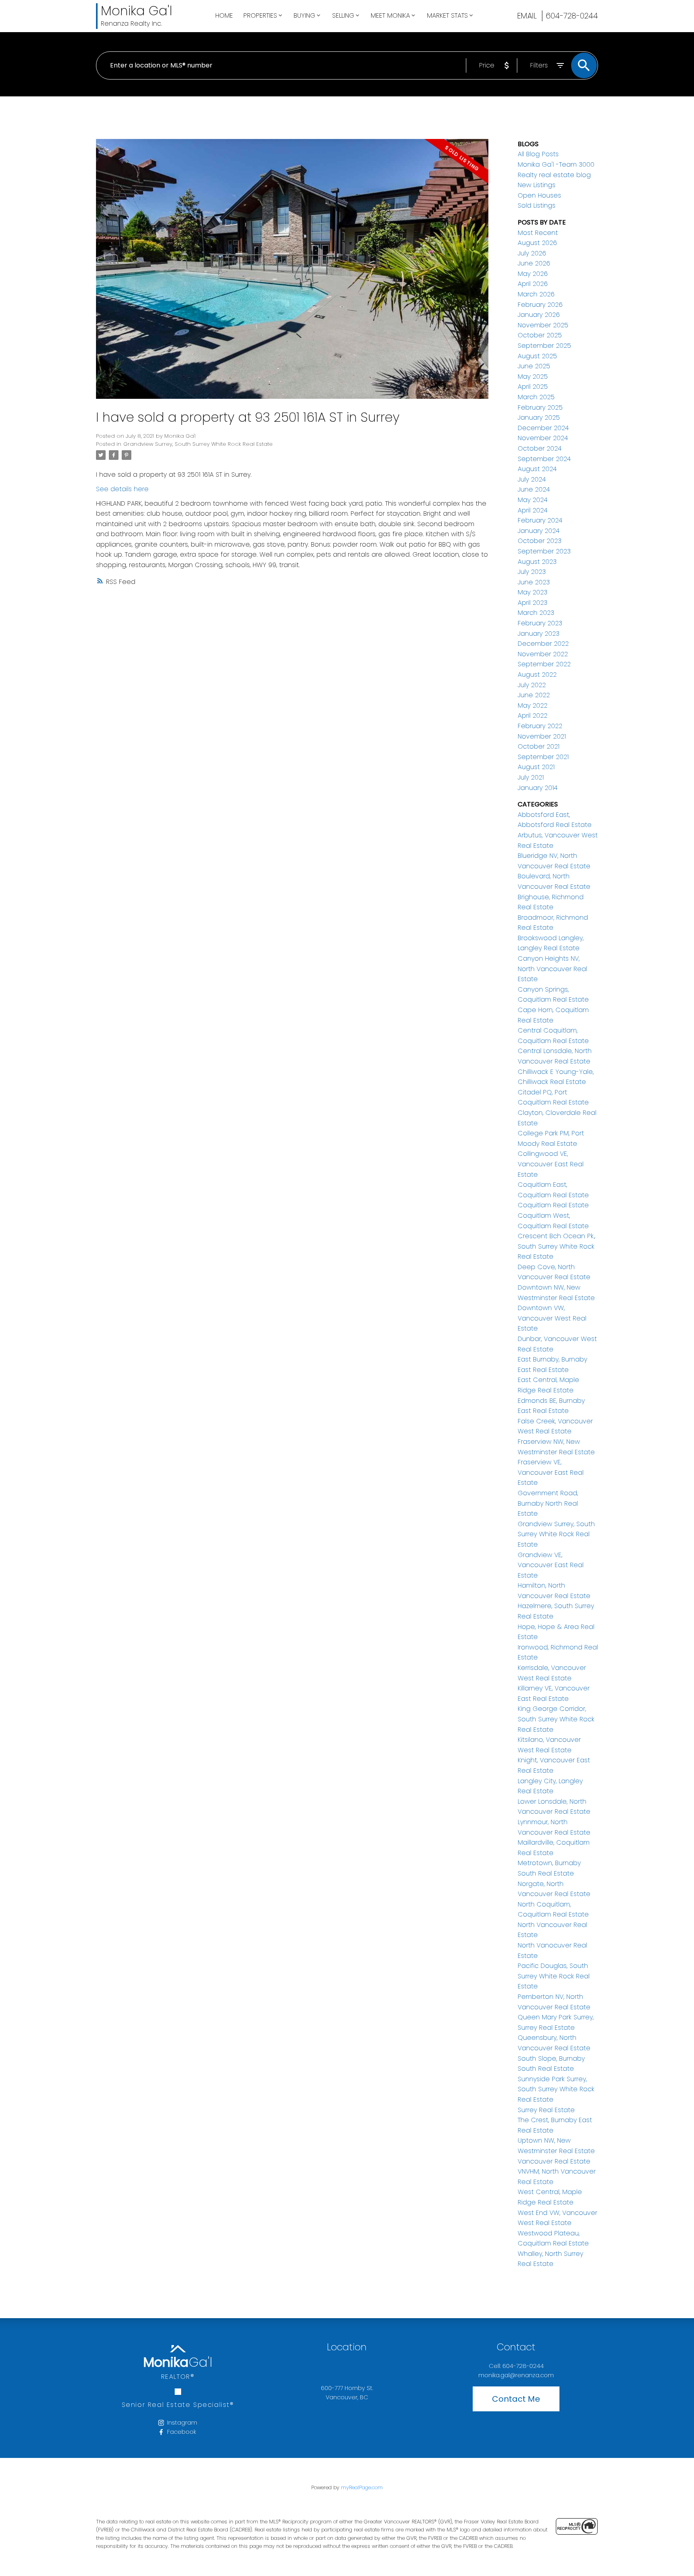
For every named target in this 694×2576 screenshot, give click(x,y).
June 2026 (534, 263)
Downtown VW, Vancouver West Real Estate (552, 1318)
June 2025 (534, 366)
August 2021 (536, 767)
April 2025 (533, 387)
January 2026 (539, 315)
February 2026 (540, 305)
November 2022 (543, 654)
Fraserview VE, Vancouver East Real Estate (551, 1472)
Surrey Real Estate (546, 2110)
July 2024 (532, 479)
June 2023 (534, 582)
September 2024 (544, 459)
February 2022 (540, 726)
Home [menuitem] (224, 15)
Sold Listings (537, 205)
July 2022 (532, 685)
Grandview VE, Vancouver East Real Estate (551, 1565)
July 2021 (531, 777)
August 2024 (537, 469)
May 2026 (533, 274)
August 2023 (537, 562)
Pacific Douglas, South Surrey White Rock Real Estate (554, 1976)
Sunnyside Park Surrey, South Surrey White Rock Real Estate (556, 2089)
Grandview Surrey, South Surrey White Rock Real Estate (198, 444)
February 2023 (540, 623)
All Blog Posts (538, 154)
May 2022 (533, 705)
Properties (260, 15)
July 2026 (532, 253)
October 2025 (540, 335)
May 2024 (533, 500)
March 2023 (536, 613)
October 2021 (539, 746)
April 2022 (533, 715)
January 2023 (539, 634)
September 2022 (544, 664)
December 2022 (543, 644)
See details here (122, 489)
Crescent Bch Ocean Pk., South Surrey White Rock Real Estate (556, 1246)
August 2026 (537, 243)
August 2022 (537, 675)
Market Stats (447, 15)
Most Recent (538, 233)
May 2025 (533, 377)
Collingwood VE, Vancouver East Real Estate (551, 1164)
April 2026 (533, 284)
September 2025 (544, 346)
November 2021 (542, 736)
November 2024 (543, 438)
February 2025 (540, 407)
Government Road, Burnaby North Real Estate (548, 1503)
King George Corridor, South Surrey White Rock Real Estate (556, 1719)
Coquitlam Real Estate (553, 1205)
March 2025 (536, 397)
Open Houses (539, 195)
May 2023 (533, 592)
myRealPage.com (362, 2487)
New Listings (537, 185)
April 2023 (533, 603)
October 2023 (540, 541)
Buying (304, 15)
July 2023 (532, 572)
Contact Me (516, 2399)
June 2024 (534, 489)
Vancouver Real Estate (554, 2161)
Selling (343, 15)
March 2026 (536, 294)
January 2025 (539, 417)
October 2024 (540, 448)
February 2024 (540, 520)
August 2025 (537, 356)
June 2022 (534, 695)
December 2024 (543, 428)
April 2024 (533, 510)
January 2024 (539, 531)
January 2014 (538, 788)
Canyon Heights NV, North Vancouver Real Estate (552, 969)
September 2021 (543, 757)
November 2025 (543, 325)
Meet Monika (390, 15)
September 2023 (544, 551)
